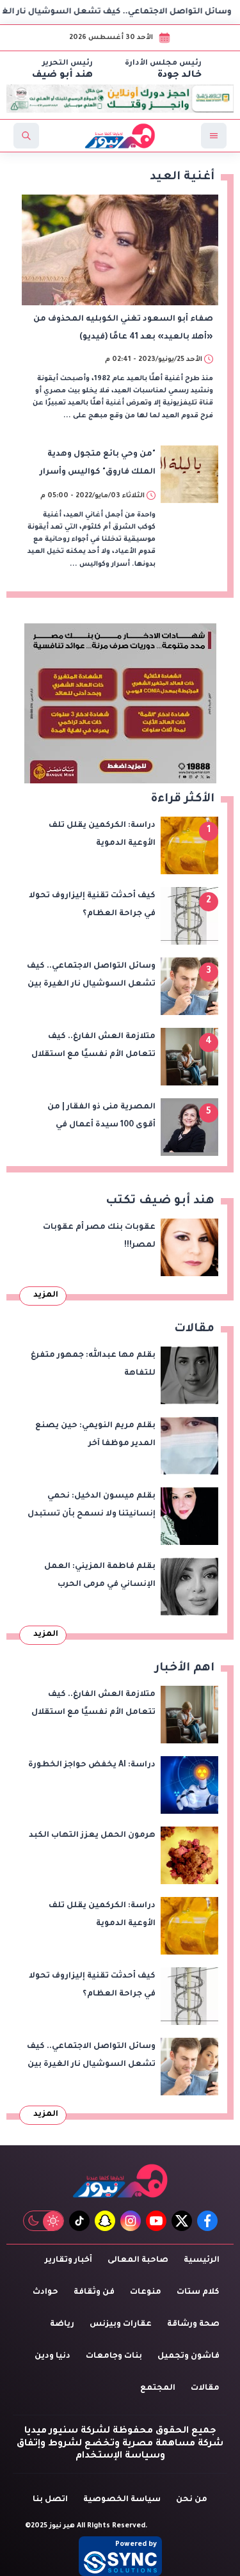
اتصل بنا (50, 2500)
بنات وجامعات (114, 2356)
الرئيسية (202, 2260)
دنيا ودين (52, 2356)
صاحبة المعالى (138, 2260)
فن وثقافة (94, 2292)
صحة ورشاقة (193, 2324)
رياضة (62, 2324)
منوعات (146, 2292)
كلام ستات (198, 2292)
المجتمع (158, 2388)
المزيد (46, 1295)
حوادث (45, 2292)
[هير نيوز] (120, 2181)
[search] (26, 136)
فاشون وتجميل (188, 2356)
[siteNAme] (120, 136)
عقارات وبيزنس (121, 2324)
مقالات (205, 2388)
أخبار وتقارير (68, 2260)
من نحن (192, 2500)
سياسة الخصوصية (122, 2500)
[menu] (214, 136)
